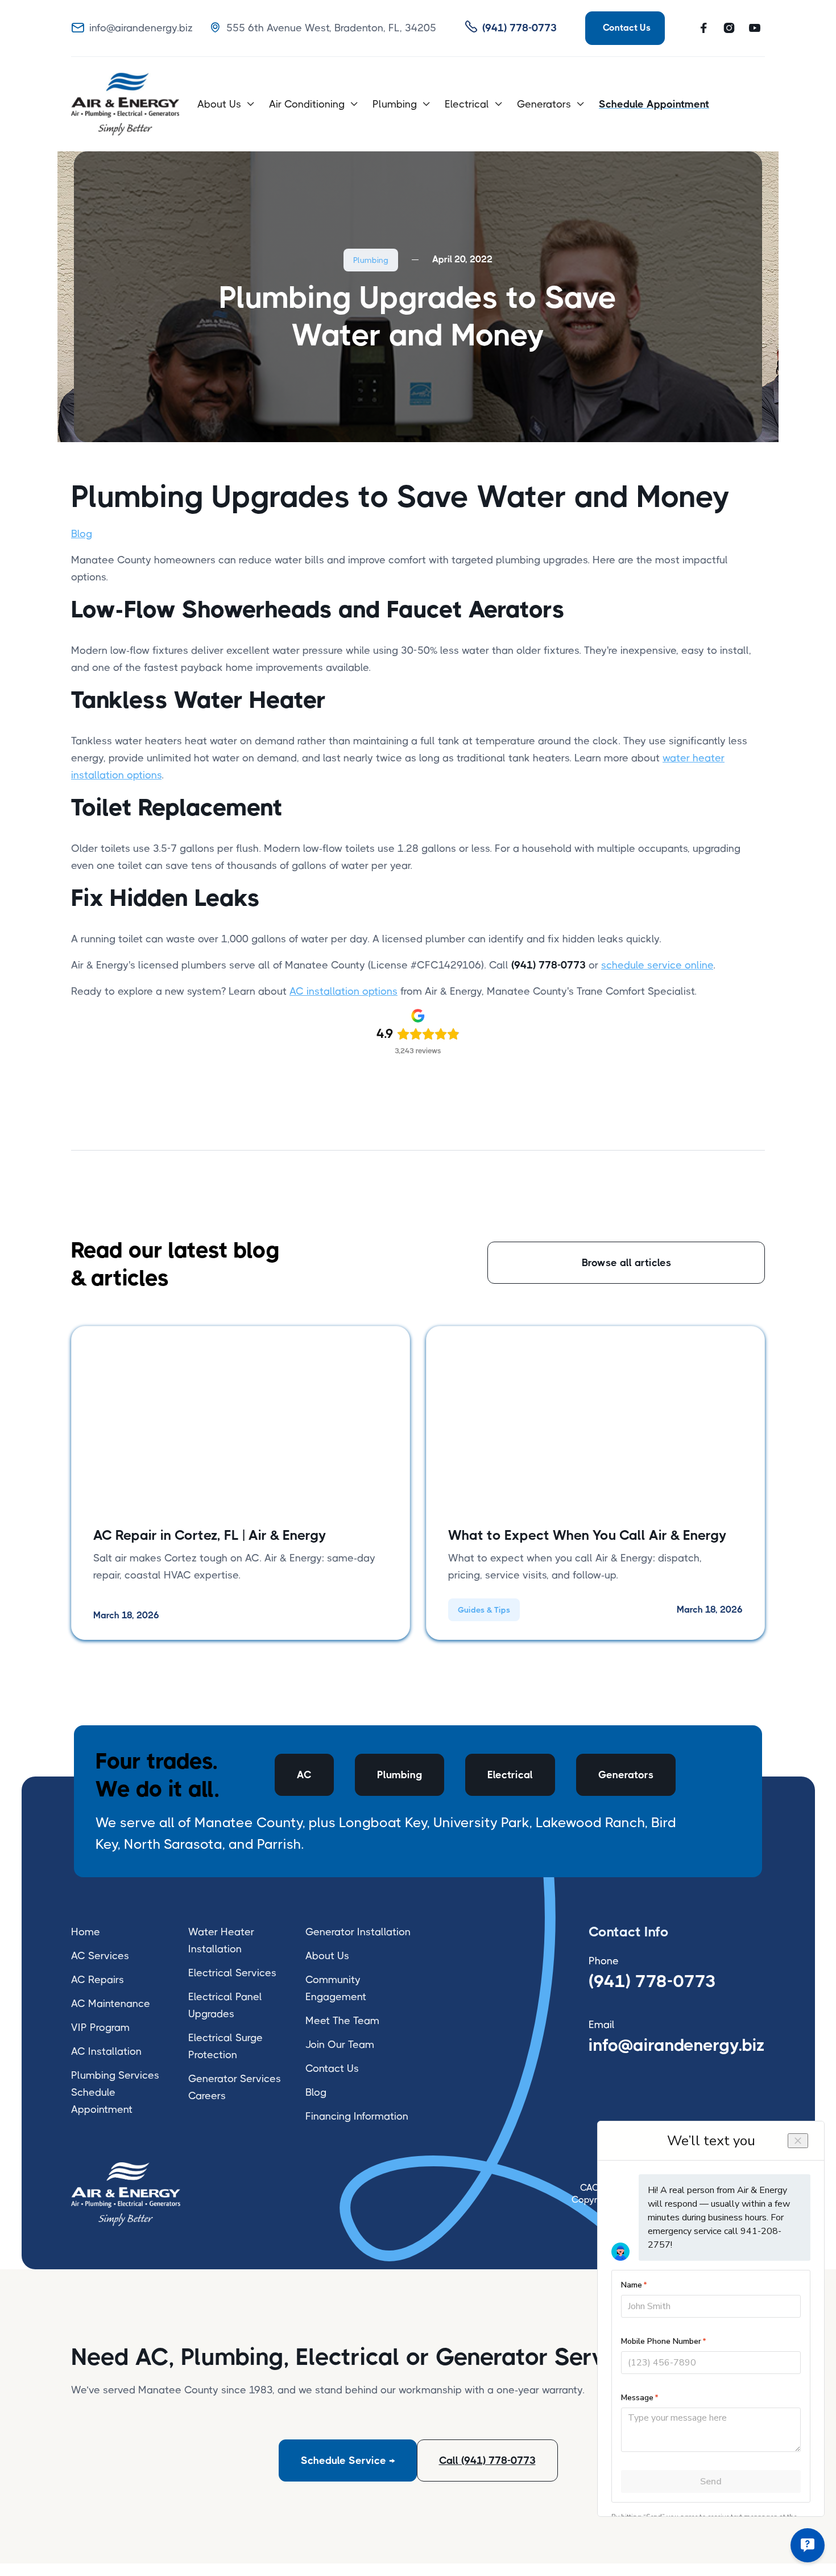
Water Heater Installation (221, 1940)
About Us (327, 1956)
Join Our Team (340, 2045)
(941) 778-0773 (652, 1981)
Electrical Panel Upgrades (225, 2005)
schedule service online (657, 965)
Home (86, 1932)
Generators (626, 1775)
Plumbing (371, 260)
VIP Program (100, 2027)
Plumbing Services (115, 2075)
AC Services (100, 1956)
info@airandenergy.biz (677, 2045)
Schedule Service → (348, 2460)
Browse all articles (626, 1263)
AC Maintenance (111, 2004)
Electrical (510, 1775)
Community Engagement (336, 1988)
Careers (207, 2096)
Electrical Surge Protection (225, 2046)
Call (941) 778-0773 (487, 2460)
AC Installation (106, 2051)
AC (304, 1775)
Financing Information (357, 2116)
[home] (125, 104)
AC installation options (343, 991)
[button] (226, 104)
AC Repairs (98, 1980)
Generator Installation (358, 1932)
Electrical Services (232, 1973)
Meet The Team (342, 2021)
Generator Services (235, 2079)
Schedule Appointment (102, 2101)
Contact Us (332, 2068)
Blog (82, 534)
